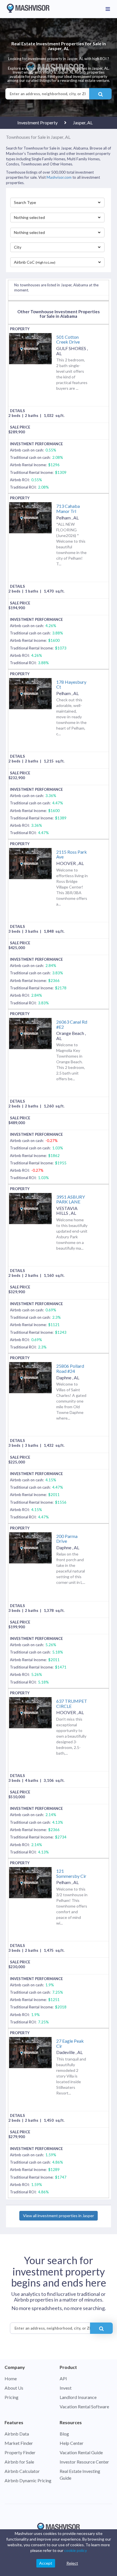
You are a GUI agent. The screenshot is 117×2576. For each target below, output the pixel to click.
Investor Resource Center (84, 2462)
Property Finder (20, 2452)
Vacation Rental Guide (81, 2452)
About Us (14, 2388)
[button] (58, 203)
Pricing (12, 2397)
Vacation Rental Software (84, 2406)
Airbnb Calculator (22, 2471)
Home (11, 2378)
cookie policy (76, 2550)
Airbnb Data (17, 2434)
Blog (64, 2434)
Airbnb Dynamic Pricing (28, 2480)
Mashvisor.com (59, 177)
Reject (72, 2563)
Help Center (72, 2443)
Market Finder (19, 2443)
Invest (66, 2388)
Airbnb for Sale (19, 2462)
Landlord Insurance (78, 2397)
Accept (46, 2563)
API (63, 2378)
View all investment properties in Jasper (58, 2216)
